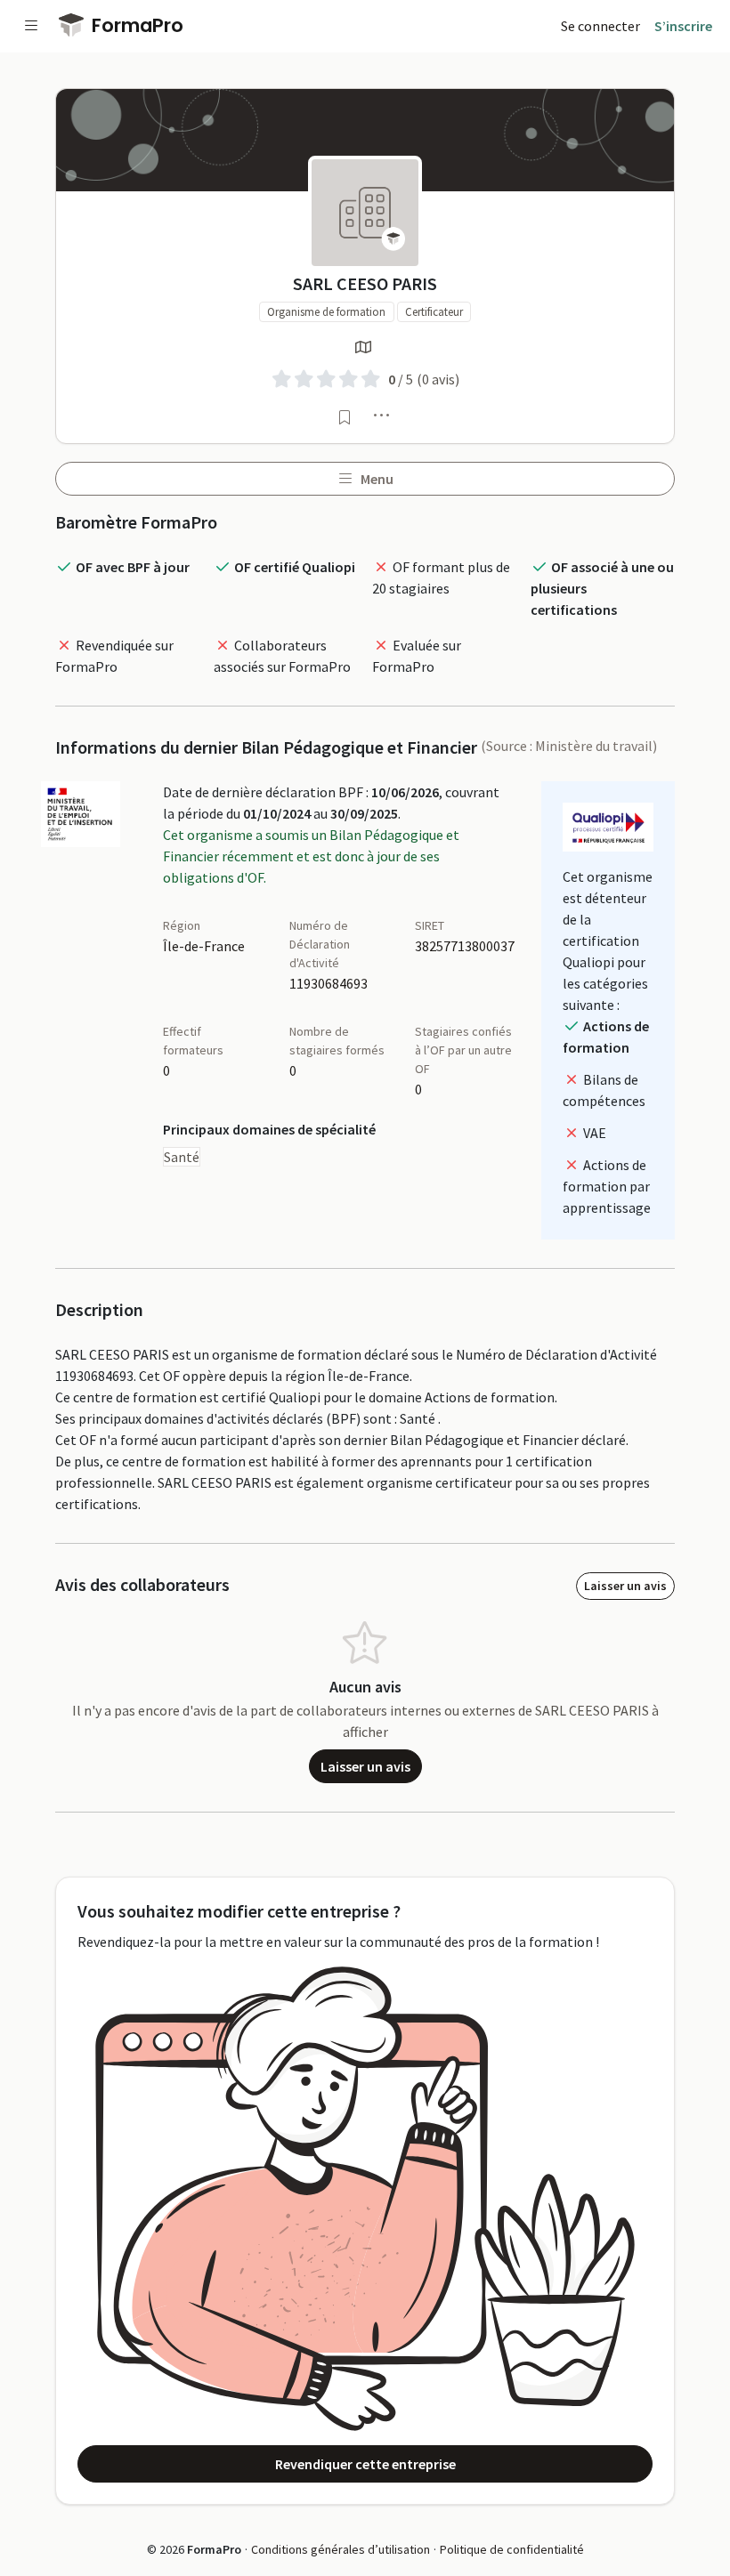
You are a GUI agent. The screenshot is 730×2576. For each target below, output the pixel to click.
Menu (376, 479)
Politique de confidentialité (512, 2549)
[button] (382, 415)
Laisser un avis (625, 1586)
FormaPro (135, 25)
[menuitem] (600, 26)
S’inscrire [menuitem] (683, 26)
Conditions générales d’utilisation (341, 2549)
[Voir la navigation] (31, 26)
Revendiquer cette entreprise (365, 2464)
